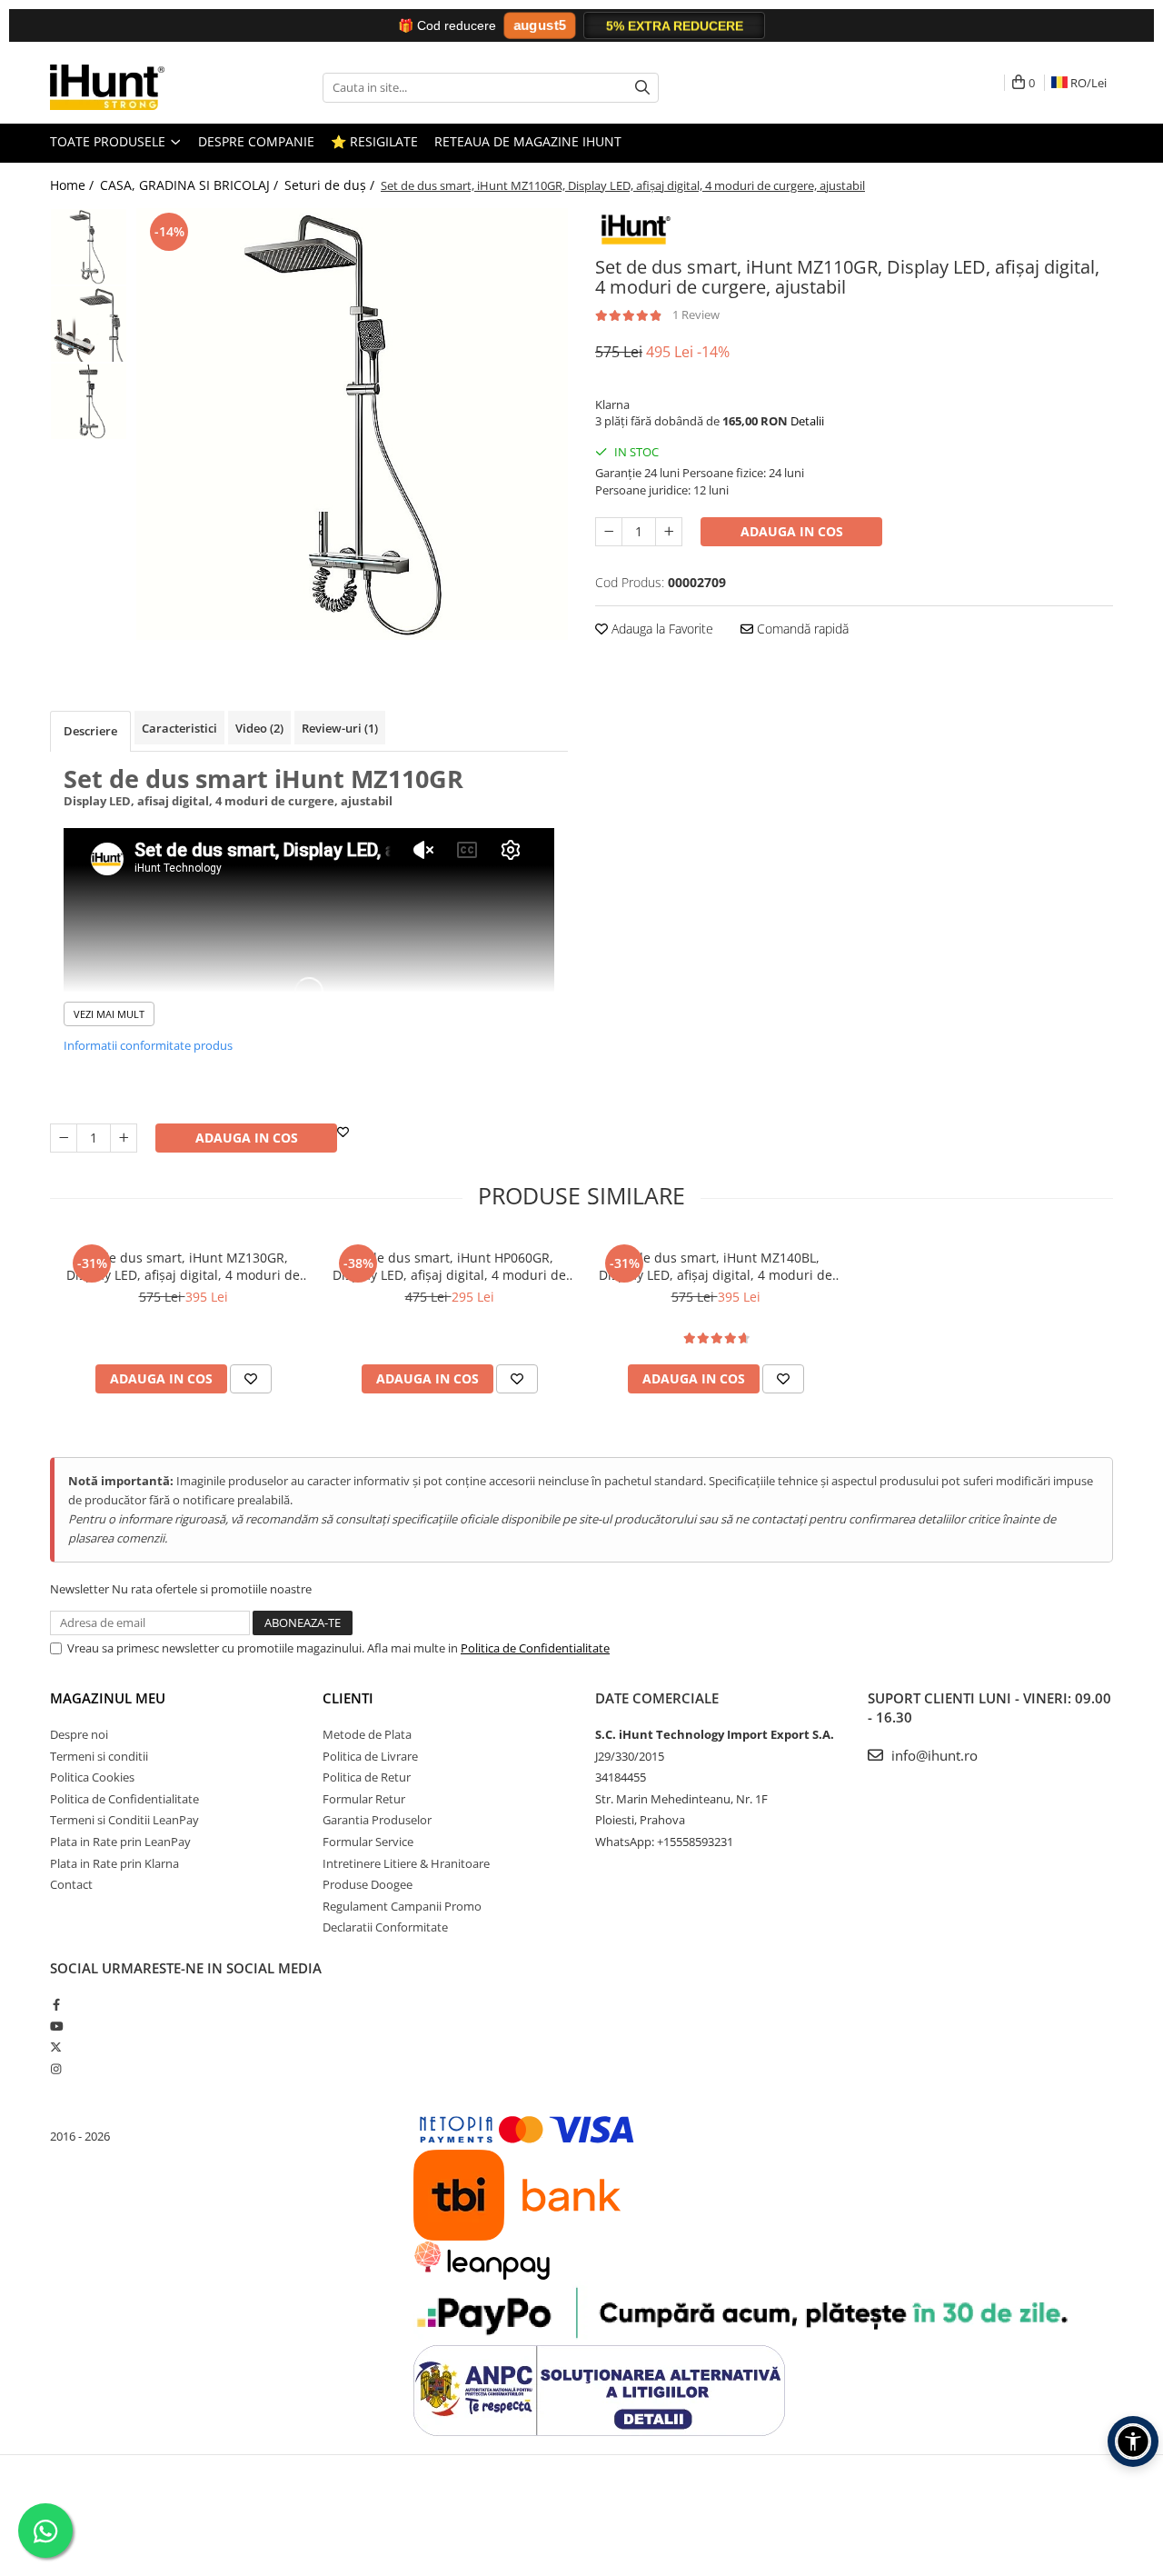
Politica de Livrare (370, 1756)
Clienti (348, 1698)
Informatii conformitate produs (148, 1045)
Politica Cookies (92, 1777)
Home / (74, 185)
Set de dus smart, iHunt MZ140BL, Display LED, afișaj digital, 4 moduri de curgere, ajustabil (716, 1266)
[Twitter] (56, 2047)
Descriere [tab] (90, 731)
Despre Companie (256, 141)
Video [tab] (259, 728)
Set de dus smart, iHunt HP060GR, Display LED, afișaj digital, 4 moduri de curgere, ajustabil (449, 1266)
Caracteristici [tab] (179, 728)
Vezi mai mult (109, 1014)
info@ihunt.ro (933, 1755)
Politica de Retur (367, 1777)
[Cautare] (642, 88)
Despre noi (79, 1734)
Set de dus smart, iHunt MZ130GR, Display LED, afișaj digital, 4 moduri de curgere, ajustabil (183, 1266)
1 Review (696, 315)
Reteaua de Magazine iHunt (528, 141)
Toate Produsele (109, 141)
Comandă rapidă (801, 629)
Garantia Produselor (377, 1820)
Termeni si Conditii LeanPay (124, 1820)
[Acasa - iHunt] (141, 87)
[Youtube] (56, 2026)
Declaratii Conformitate (385, 1927)
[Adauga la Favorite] (251, 1379)
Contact (71, 1884)
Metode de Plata (367, 1734)
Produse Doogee (368, 1884)
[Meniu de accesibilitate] (1133, 2441)
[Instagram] (56, 2069)
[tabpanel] (352, 424)
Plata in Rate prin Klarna (114, 1863)
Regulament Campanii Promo (402, 1906)
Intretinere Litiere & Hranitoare (406, 1863)
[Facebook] (56, 2004)
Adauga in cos (792, 531)
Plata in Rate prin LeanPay (120, 1842)
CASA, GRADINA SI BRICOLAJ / (191, 185)
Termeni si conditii (99, 1756)
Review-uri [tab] (340, 728)
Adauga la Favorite (661, 629)
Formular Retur (364, 1799)
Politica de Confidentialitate (535, 1648)
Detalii (807, 421)
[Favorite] (343, 1132)
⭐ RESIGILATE (374, 141)
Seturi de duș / (331, 185)
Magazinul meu (108, 1698)
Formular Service (368, 1842)
